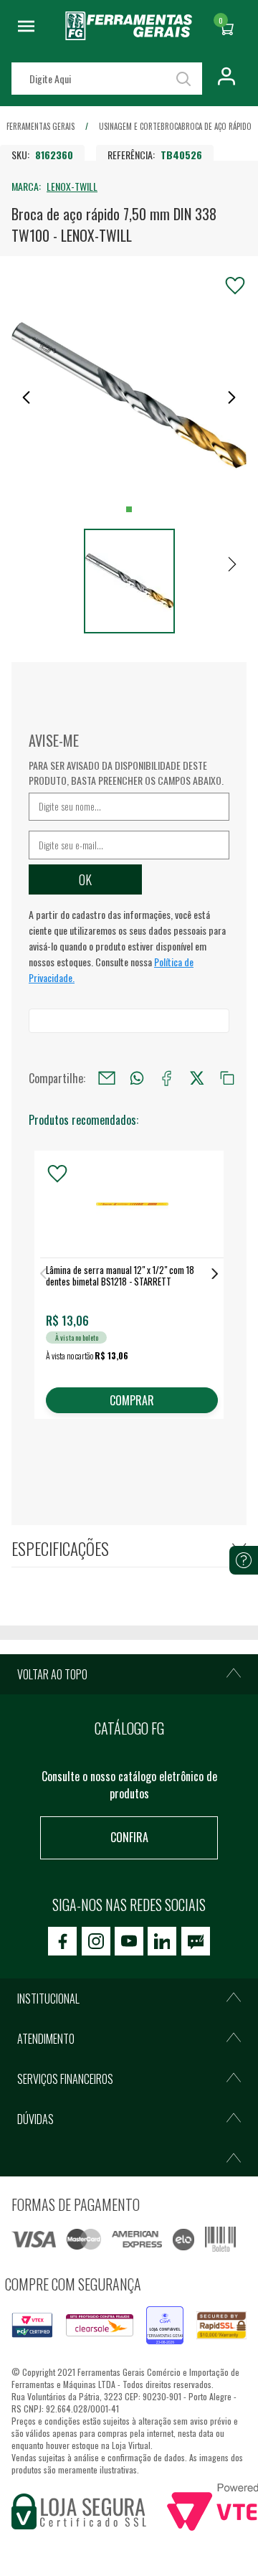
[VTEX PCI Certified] (32, 2321)
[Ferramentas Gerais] (129, 35)
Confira (129, 1837)
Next (215, 1274)
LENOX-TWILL (72, 186)
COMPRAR (132, 1400)
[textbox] (107, 79)
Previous (43, 1274)
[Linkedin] (162, 1941)
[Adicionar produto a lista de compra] (235, 286)
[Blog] (196, 1941)
